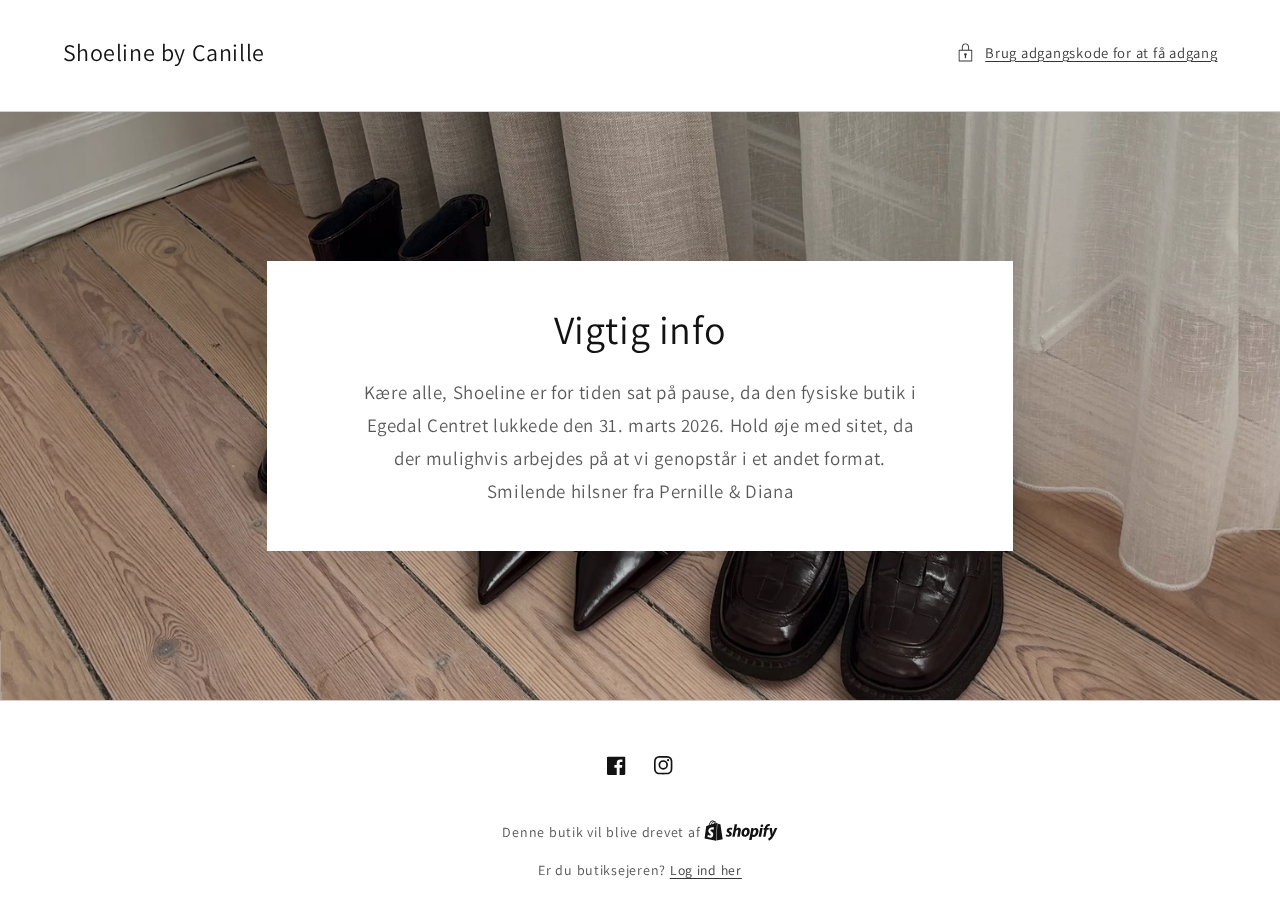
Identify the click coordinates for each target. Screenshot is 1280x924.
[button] (1087, 53)
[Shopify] (741, 832)
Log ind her (706, 870)
